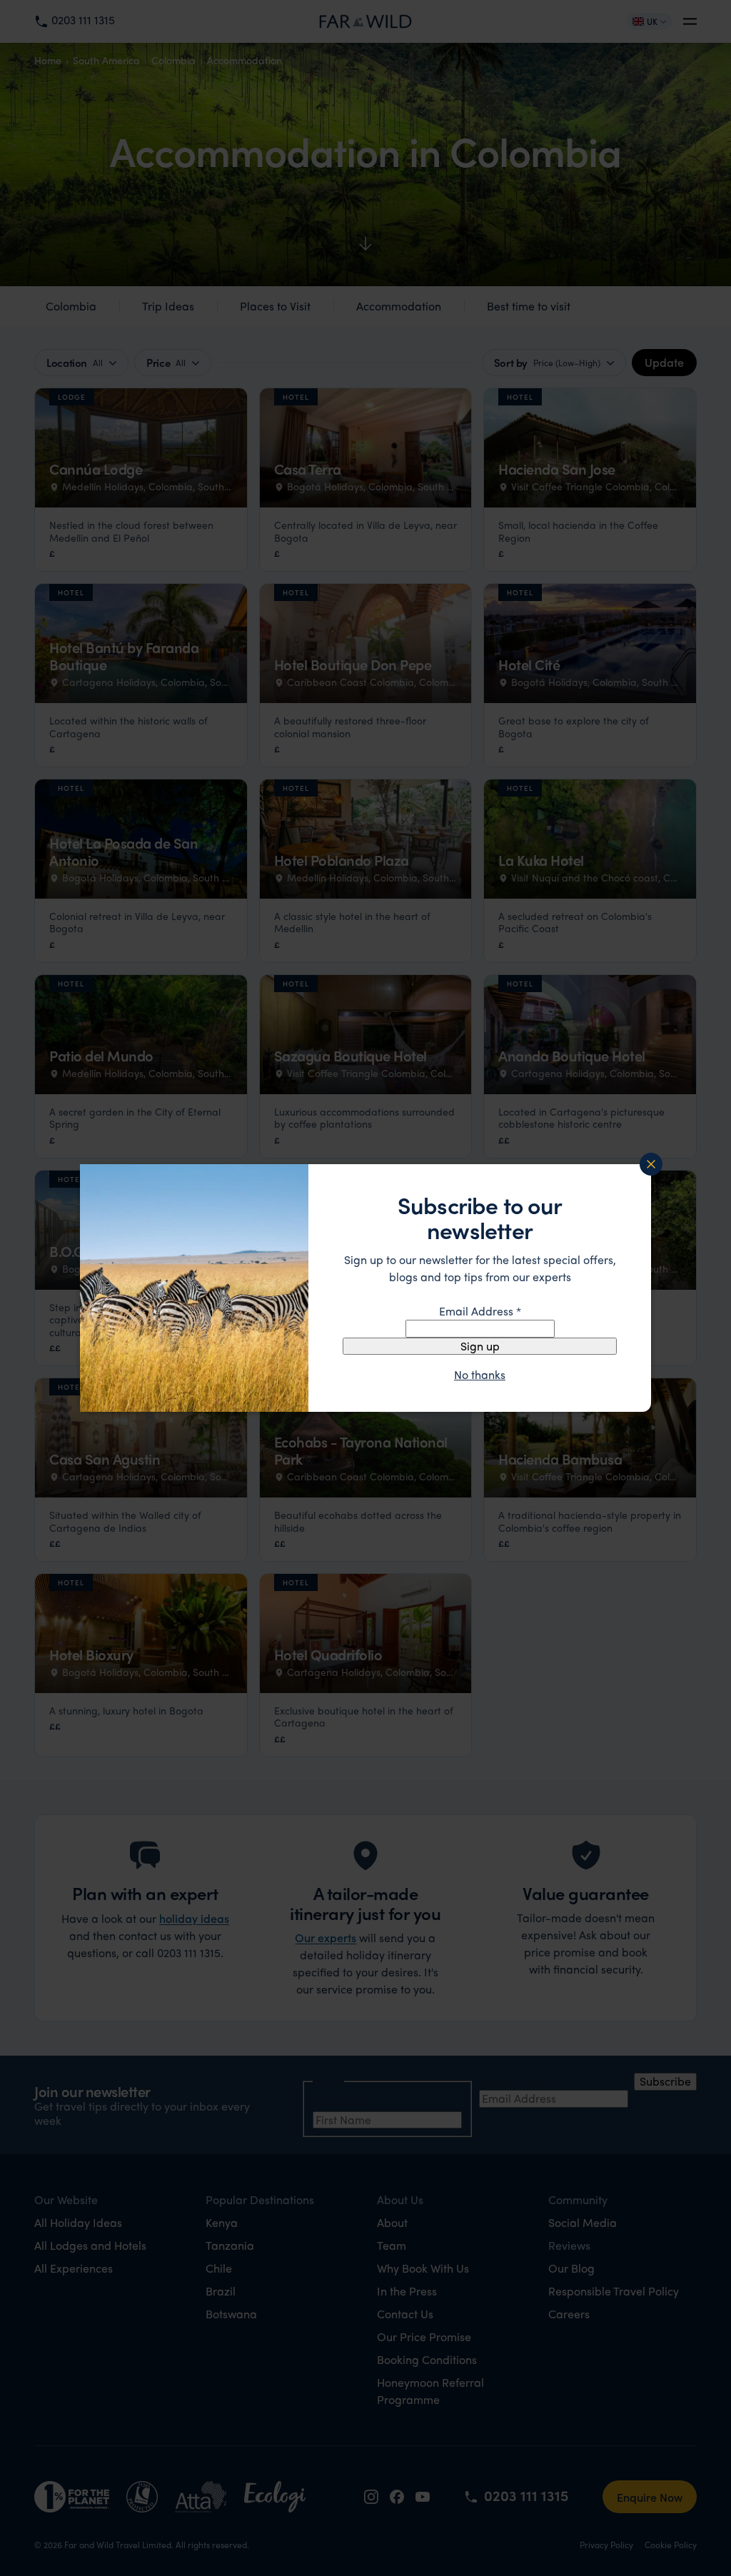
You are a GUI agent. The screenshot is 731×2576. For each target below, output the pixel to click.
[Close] (651, 1164)
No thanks (480, 1375)
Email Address (480, 1311)
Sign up (480, 1346)
